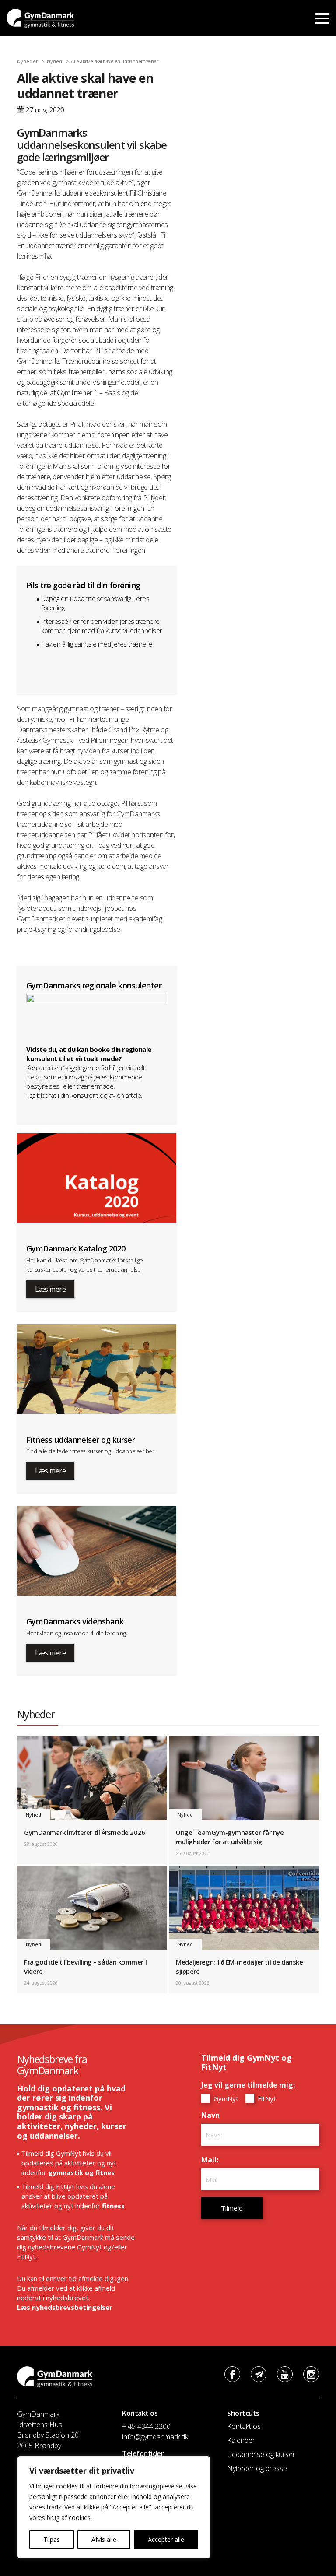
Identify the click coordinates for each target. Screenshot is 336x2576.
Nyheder (28, 61)
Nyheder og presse (257, 2468)
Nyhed (55, 61)
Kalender (241, 2440)
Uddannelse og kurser (261, 2454)
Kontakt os (244, 2426)
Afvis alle (104, 2539)
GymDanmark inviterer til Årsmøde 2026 (84, 1832)
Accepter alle (166, 2539)
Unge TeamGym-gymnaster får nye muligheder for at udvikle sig (230, 1837)
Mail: (212, 2160)
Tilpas (52, 2539)
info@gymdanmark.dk (155, 2437)
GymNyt (225, 2098)
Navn (213, 2115)
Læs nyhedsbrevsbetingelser (65, 2307)
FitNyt (266, 2098)
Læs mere (50, 1289)
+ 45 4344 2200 (146, 2426)
